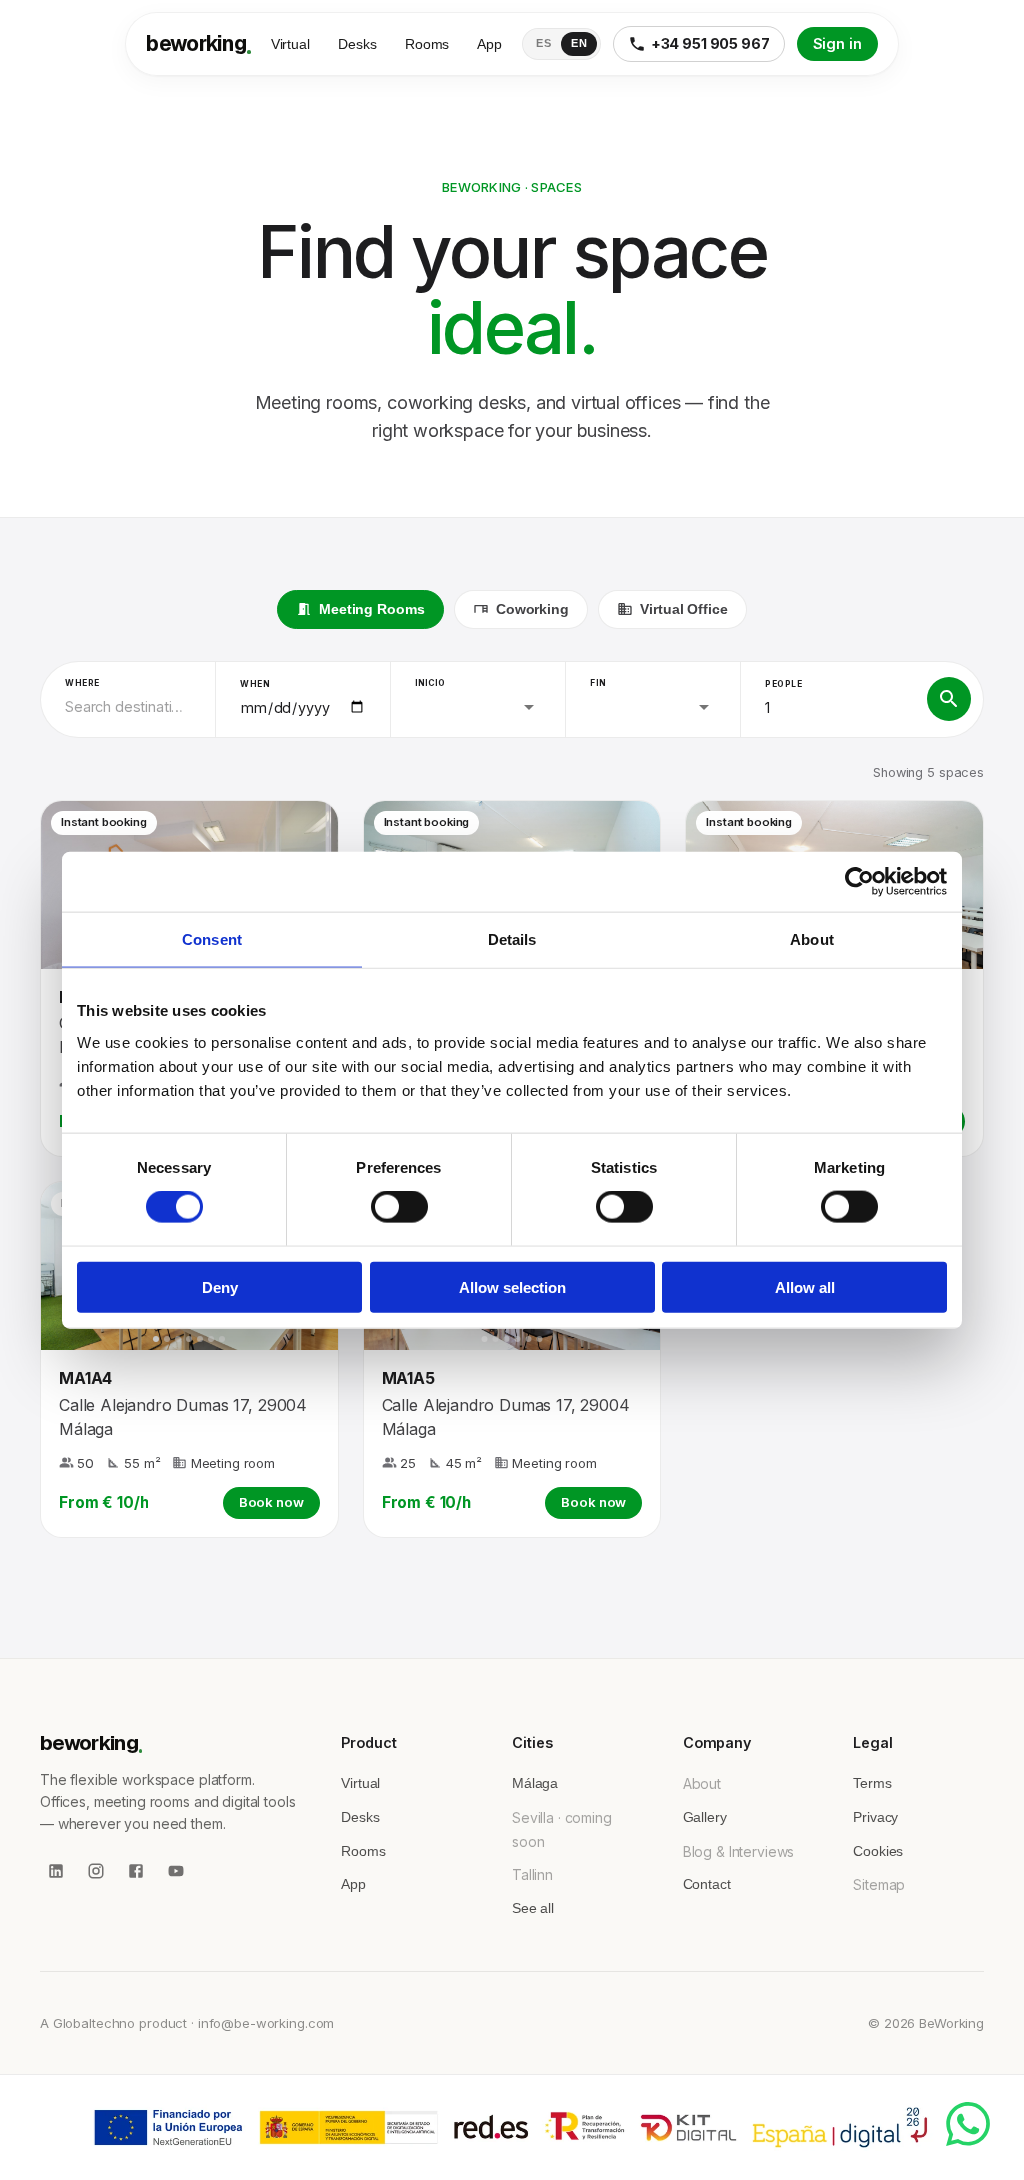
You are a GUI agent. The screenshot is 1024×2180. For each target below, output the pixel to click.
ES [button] (543, 43)
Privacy (875, 1817)
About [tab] (812, 939)
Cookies (878, 1851)
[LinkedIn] (56, 1871)
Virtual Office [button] (684, 609)
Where (82, 682)
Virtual (291, 44)
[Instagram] (96, 1871)
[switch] (399, 1207)
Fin (598, 682)
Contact (707, 1884)
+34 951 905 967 (710, 43)
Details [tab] (512, 939)
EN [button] (579, 43)
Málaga (535, 1783)
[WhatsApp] (968, 2124)
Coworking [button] (532, 609)
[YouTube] (176, 1871)
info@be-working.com (266, 2023)
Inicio (430, 682)
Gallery (705, 1817)
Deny (220, 1286)
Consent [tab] (212, 939)
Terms (872, 1783)
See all (533, 1908)
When (255, 683)
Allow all (805, 1286)
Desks (357, 44)
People (784, 683)
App (489, 44)
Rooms (427, 44)
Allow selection (512, 1286)
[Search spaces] (949, 699)
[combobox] (128, 707)
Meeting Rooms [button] (372, 609)
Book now (271, 1502)
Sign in (837, 43)
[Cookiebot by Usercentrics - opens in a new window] (859, 882)
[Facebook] (136, 1871)
